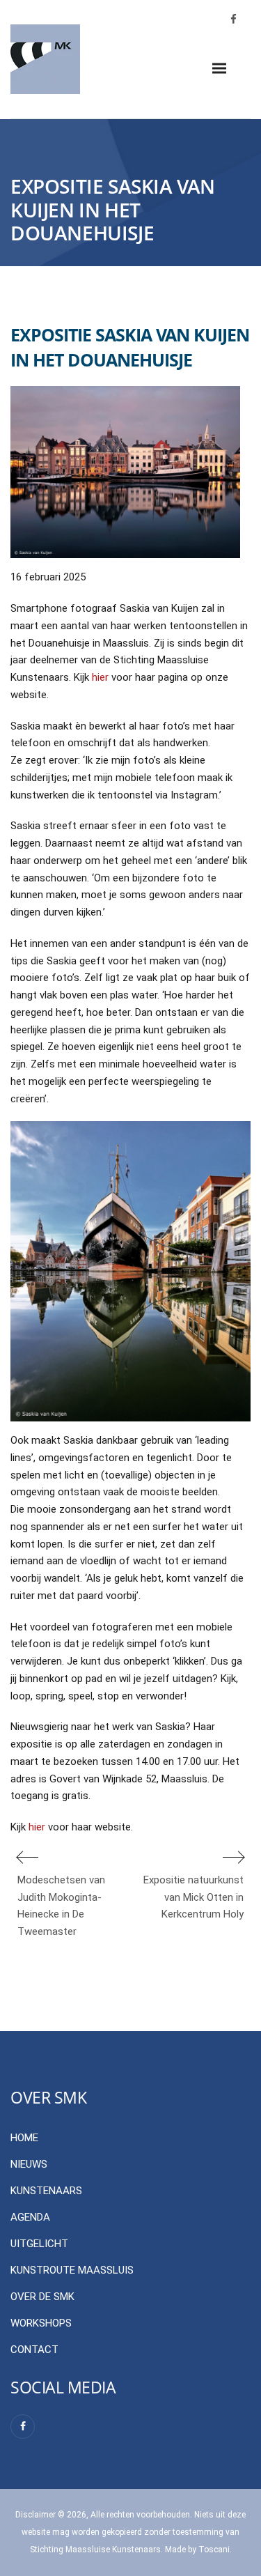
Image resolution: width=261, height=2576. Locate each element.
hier (100, 677)
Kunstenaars (46, 2191)
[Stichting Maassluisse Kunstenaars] (45, 59)
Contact (34, 2350)
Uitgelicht (39, 2244)
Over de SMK (42, 2297)
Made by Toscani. (198, 2550)
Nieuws (29, 2164)
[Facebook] (23, 2427)
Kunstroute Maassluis (72, 2270)
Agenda (30, 2217)
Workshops (41, 2323)
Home (24, 2138)
